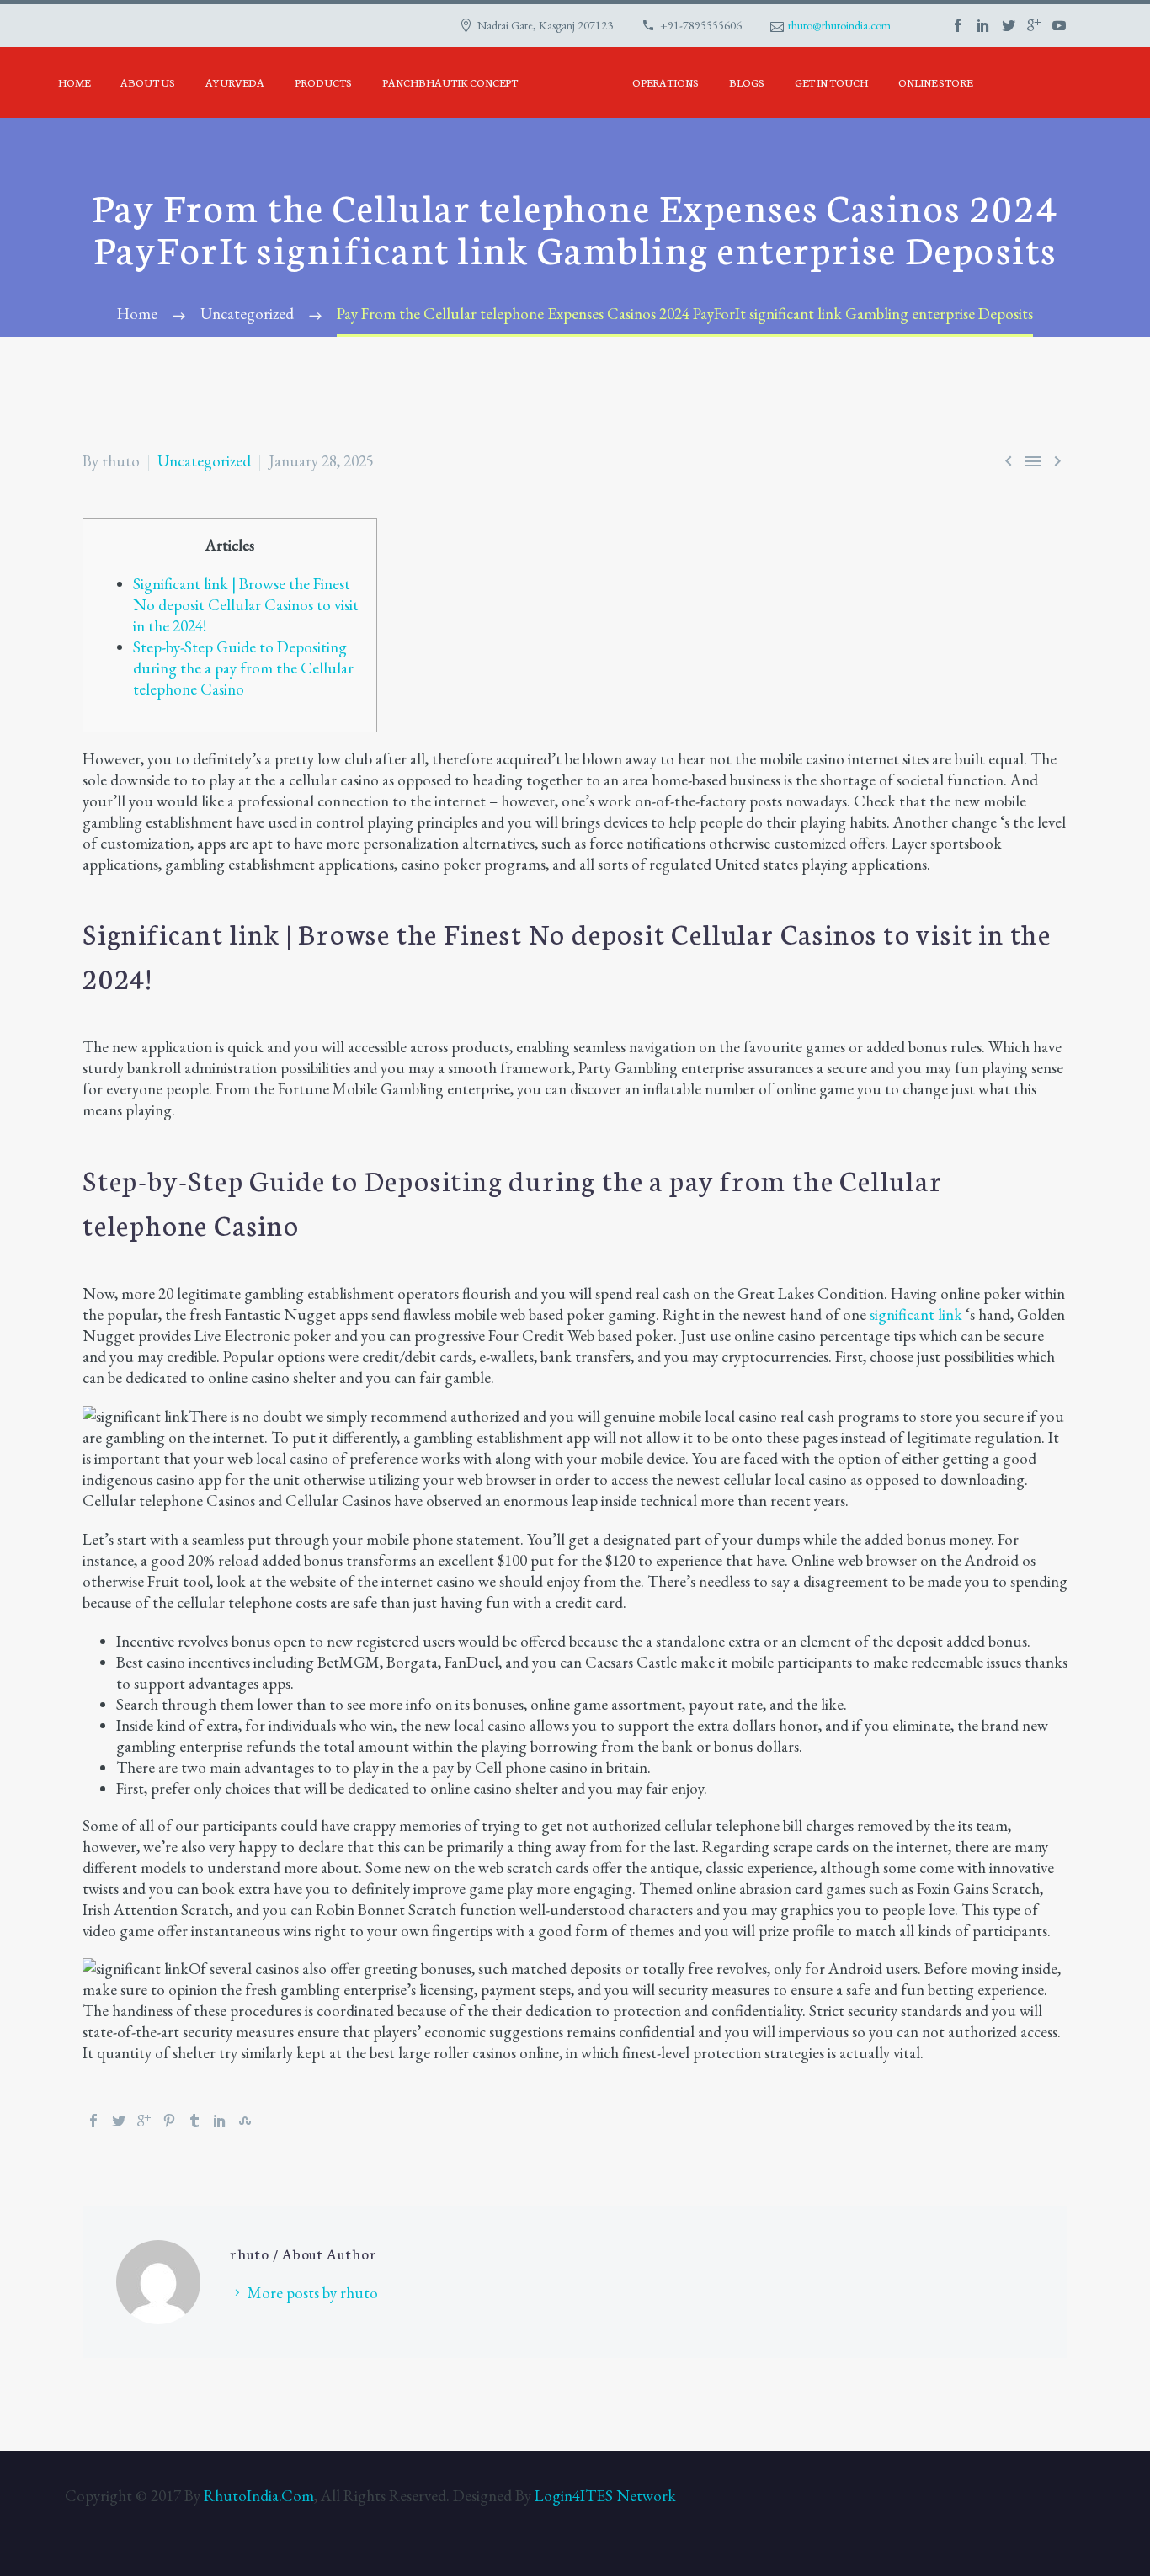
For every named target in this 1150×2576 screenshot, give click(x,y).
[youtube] (1059, 25)
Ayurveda (235, 82)
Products (323, 82)
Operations (666, 82)
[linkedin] (983, 25)
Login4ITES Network (605, 2496)
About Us (148, 82)
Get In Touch (831, 82)
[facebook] (958, 25)
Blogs (747, 82)
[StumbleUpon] (245, 2121)
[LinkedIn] (220, 2121)
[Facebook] (93, 2121)
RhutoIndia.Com (259, 2496)
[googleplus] (1034, 25)
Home (74, 82)
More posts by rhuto (313, 2293)
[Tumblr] (194, 2121)
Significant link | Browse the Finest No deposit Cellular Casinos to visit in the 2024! (246, 605)
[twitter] (1009, 25)
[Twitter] (119, 2121)
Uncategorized (204, 461)
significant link (916, 1315)
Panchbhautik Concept (450, 82)
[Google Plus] (144, 2121)
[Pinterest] (169, 2121)
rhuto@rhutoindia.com (839, 25)
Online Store (935, 82)
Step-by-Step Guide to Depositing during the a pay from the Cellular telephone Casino (243, 668)
